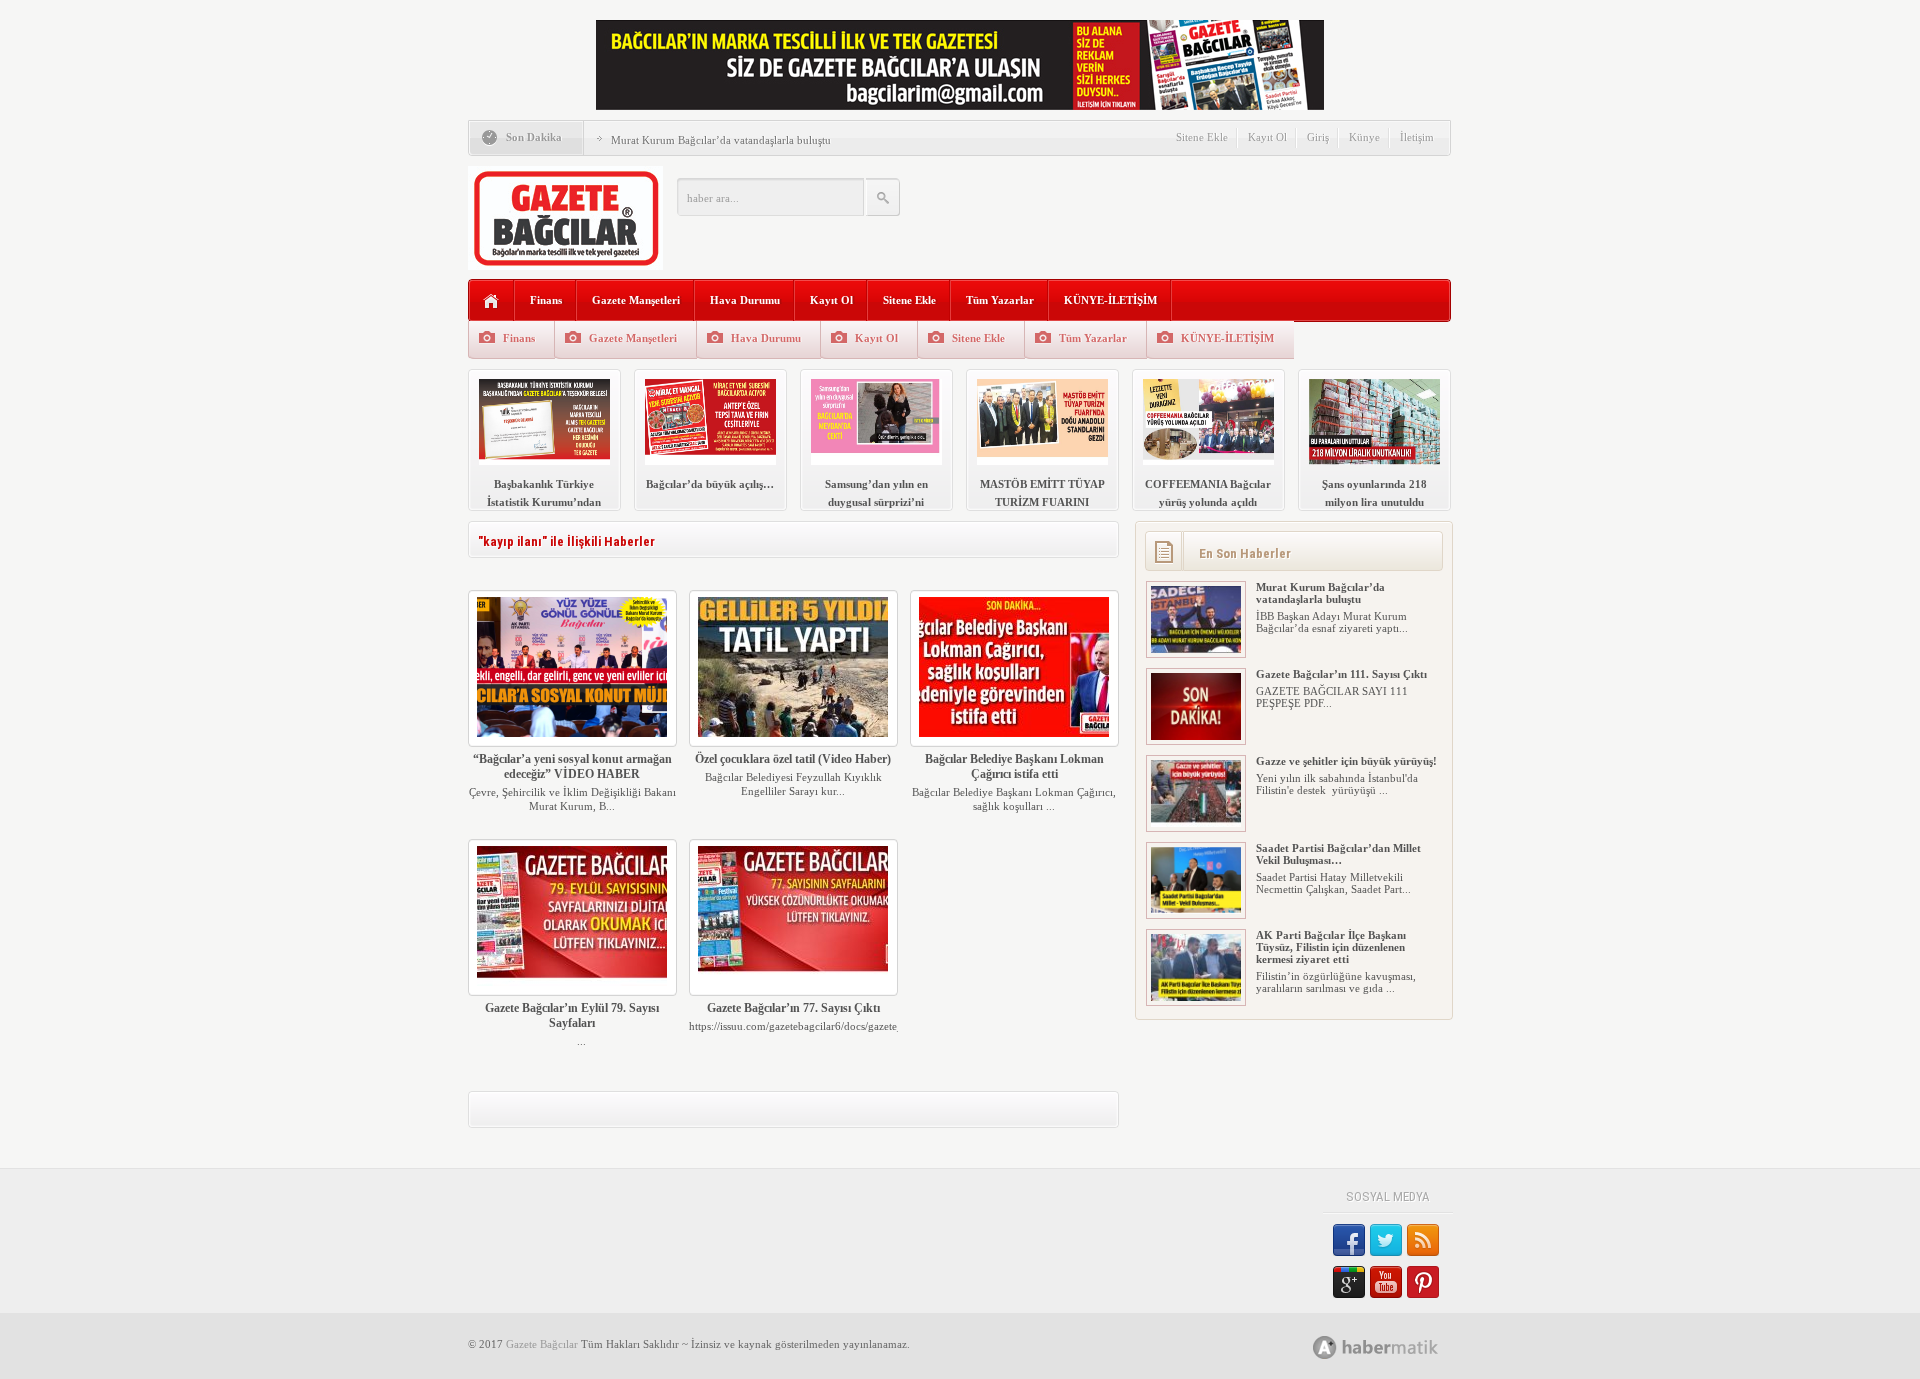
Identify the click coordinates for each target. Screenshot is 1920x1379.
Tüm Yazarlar (1000, 300)
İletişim (1417, 137)
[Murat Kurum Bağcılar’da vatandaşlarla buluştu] (1196, 649)
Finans (546, 300)
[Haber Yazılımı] (1397, 1346)
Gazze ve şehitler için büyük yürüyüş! (1346, 761)
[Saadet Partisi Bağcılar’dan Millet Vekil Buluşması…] (1196, 910)
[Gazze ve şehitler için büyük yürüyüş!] (1196, 823)
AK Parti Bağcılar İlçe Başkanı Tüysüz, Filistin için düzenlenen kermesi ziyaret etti (1331, 947)
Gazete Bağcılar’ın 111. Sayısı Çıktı (1341, 674)
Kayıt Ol (1267, 137)
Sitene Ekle (1202, 137)
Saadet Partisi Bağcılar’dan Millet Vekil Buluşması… (1338, 854)
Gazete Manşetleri (636, 300)
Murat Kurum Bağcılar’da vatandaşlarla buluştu (721, 140)
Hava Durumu (745, 300)
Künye (1364, 137)
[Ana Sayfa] (491, 301)
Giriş (1318, 137)
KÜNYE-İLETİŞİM (1110, 300)
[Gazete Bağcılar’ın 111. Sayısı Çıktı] (1196, 736)
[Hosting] (1325, 1347)
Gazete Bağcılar (542, 1344)
